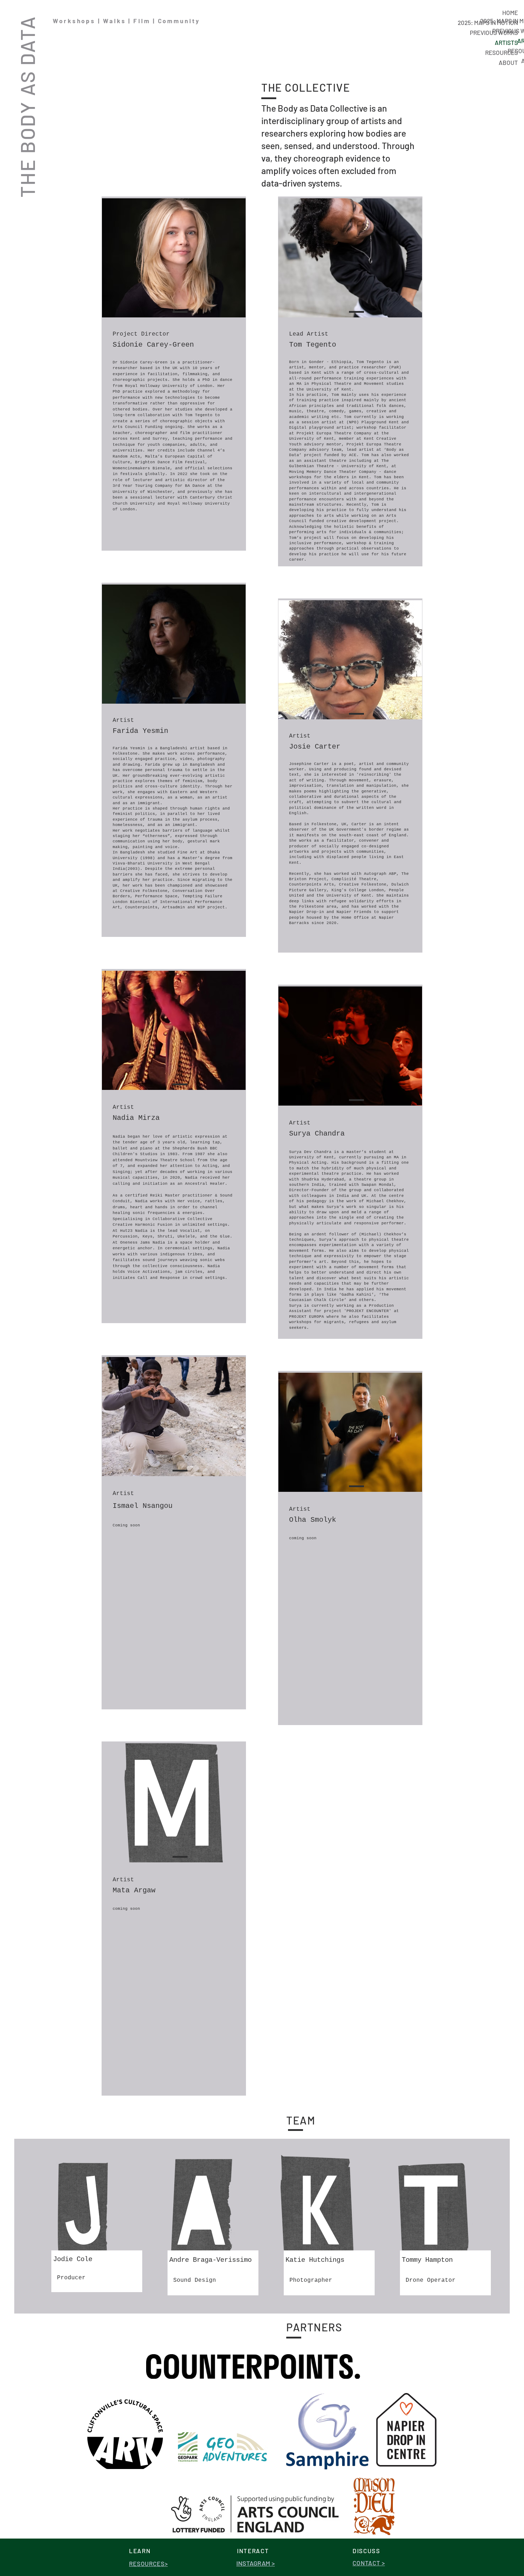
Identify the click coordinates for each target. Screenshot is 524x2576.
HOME (510, 12)
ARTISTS (506, 42)
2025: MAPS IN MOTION (488, 22)
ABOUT (508, 62)
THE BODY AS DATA (27, 107)
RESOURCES (502, 52)
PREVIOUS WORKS (494, 32)
